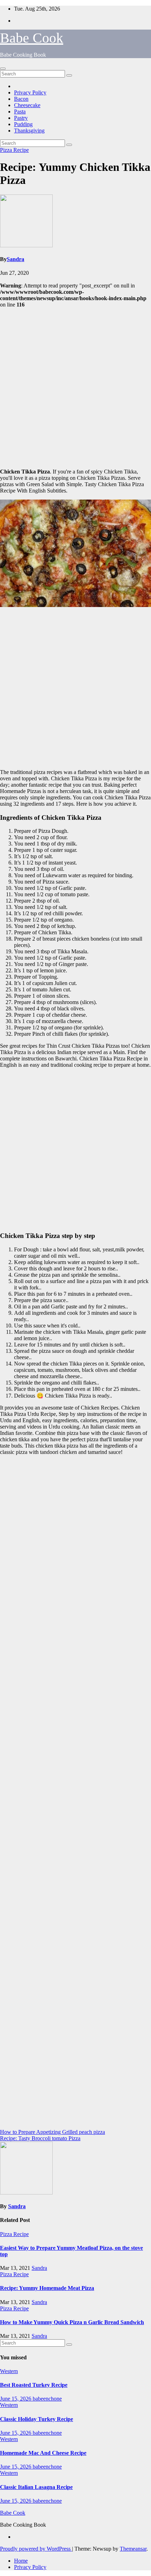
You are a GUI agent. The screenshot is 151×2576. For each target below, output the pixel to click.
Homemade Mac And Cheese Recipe (43, 2453)
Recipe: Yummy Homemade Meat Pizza (47, 2288)
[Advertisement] (75, 387)
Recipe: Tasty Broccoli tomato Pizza (40, 2138)
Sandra (15, 259)
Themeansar (133, 2549)
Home (21, 2561)
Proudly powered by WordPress (36, 2549)
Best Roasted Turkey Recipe (34, 2385)
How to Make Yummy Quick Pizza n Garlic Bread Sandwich (72, 2322)
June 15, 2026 (16, 2399)
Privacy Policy (30, 92)
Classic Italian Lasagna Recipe (36, 2487)
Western (9, 2371)
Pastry (21, 118)
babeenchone (47, 2399)
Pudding (23, 124)
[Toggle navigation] (3, 69)
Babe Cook (32, 38)
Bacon (21, 99)
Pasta (20, 112)
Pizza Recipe (14, 150)
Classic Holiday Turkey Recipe (37, 2419)
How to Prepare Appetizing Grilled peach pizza (52, 2132)
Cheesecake (27, 105)
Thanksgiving (29, 131)
